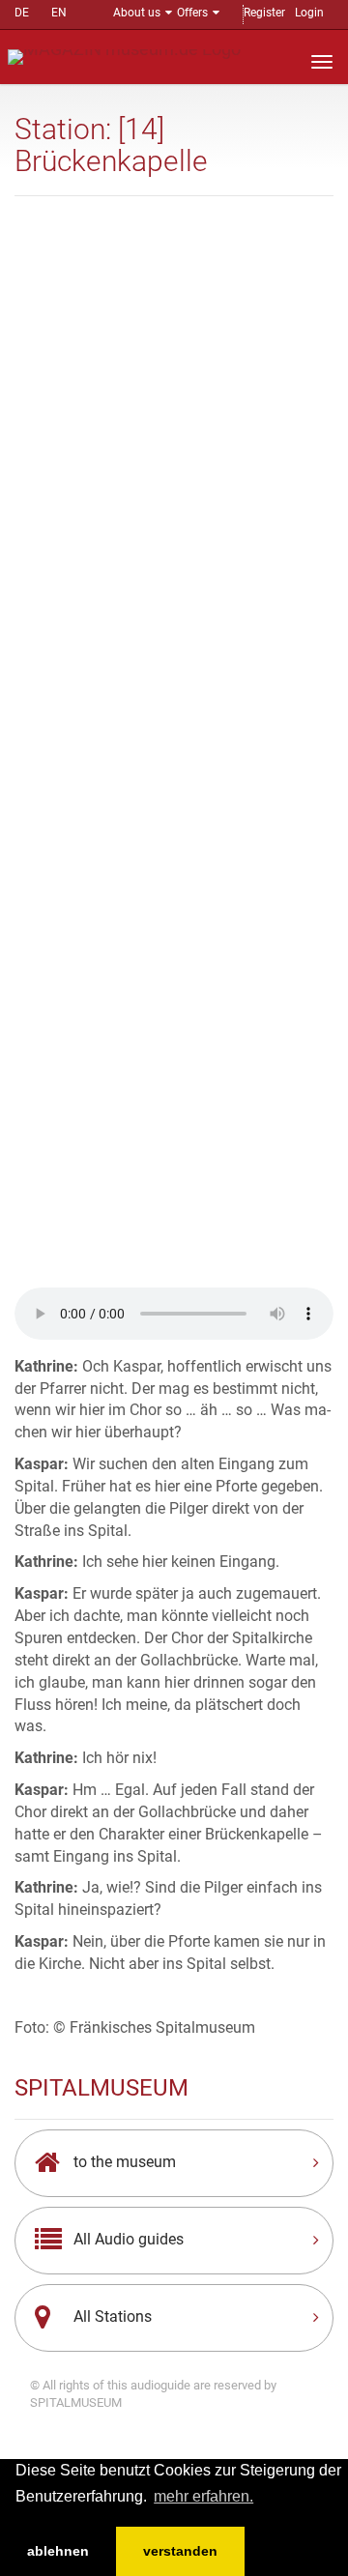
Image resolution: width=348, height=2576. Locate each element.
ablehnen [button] (58, 2551)
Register (264, 13)
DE (22, 13)
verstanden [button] (180, 2551)
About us (137, 13)
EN (59, 13)
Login (309, 13)
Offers (192, 13)
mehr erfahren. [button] (203, 2496)
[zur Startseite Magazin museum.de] (124, 56)
